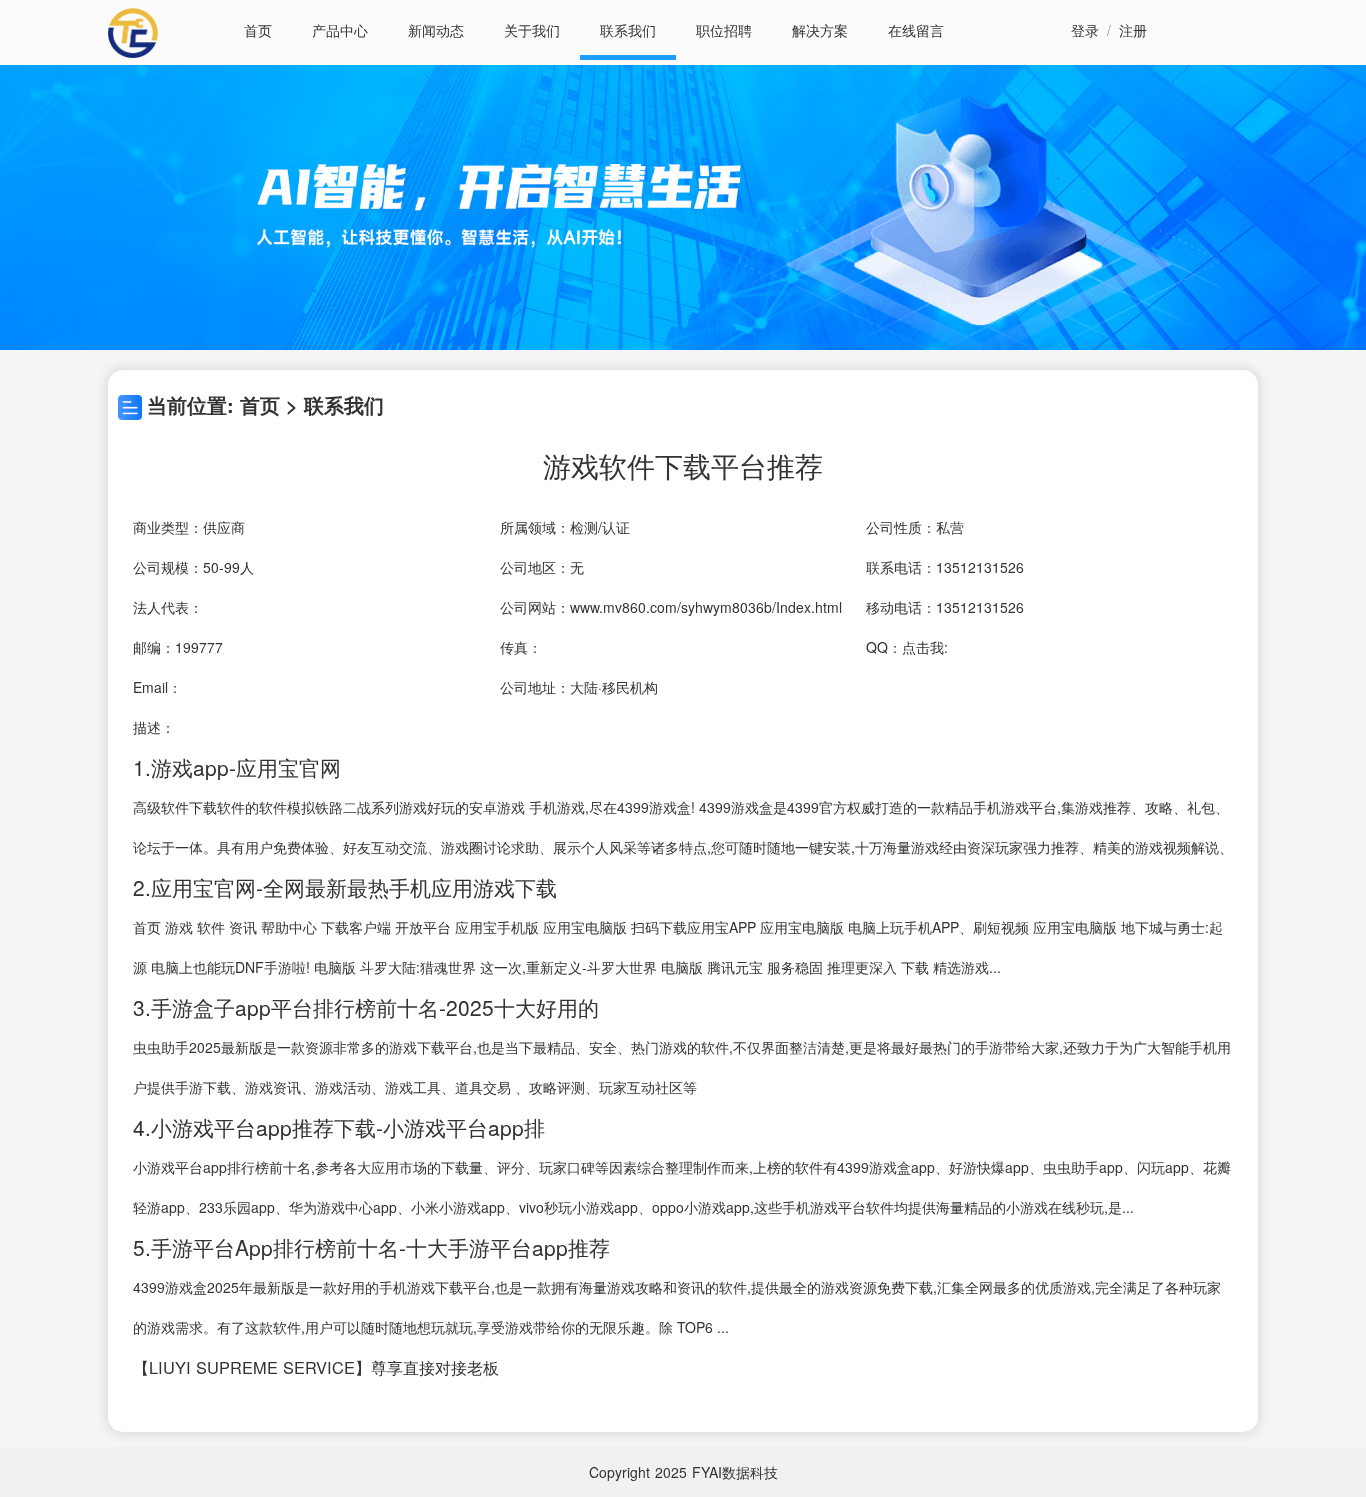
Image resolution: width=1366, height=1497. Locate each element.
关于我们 (532, 30)
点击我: (925, 647)
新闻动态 (436, 30)
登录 (1085, 30)
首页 (258, 30)
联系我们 (628, 30)
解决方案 (820, 30)
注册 (1133, 30)
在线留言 (916, 30)
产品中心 (340, 30)
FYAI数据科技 (735, 1472)
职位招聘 (724, 30)
